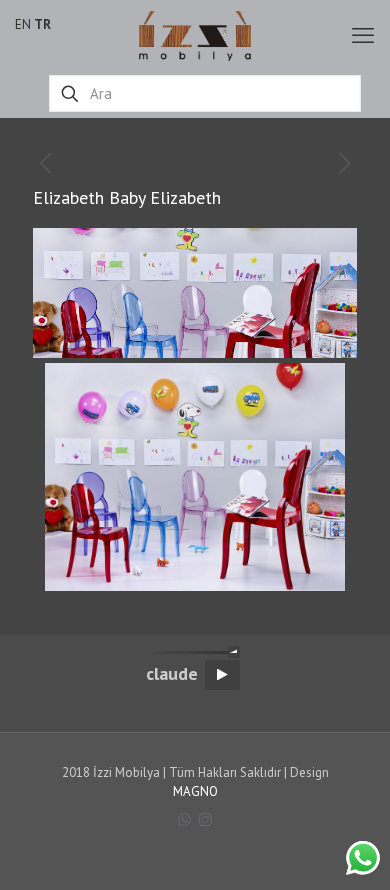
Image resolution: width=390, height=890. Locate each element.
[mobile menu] (363, 35)
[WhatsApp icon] (184, 819)
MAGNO (195, 791)
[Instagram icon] (205, 819)
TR (42, 24)
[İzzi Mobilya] (195, 35)
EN (23, 24)
